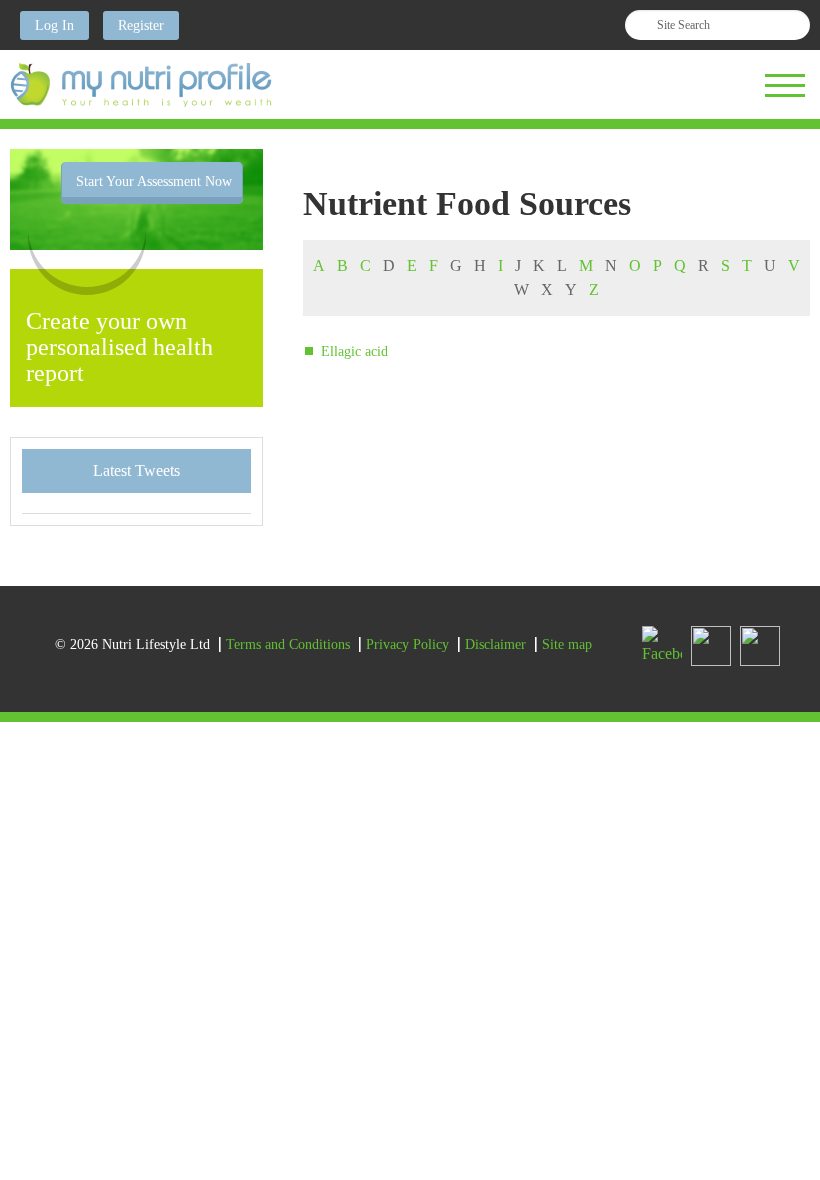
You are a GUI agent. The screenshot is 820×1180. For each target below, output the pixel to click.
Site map (567, 644)
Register (141, 25)
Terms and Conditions (288, 644)
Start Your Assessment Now (154, 181)
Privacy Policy (407, 644)
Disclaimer (495, 644)
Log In (54, 25)
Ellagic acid (354, 351)
